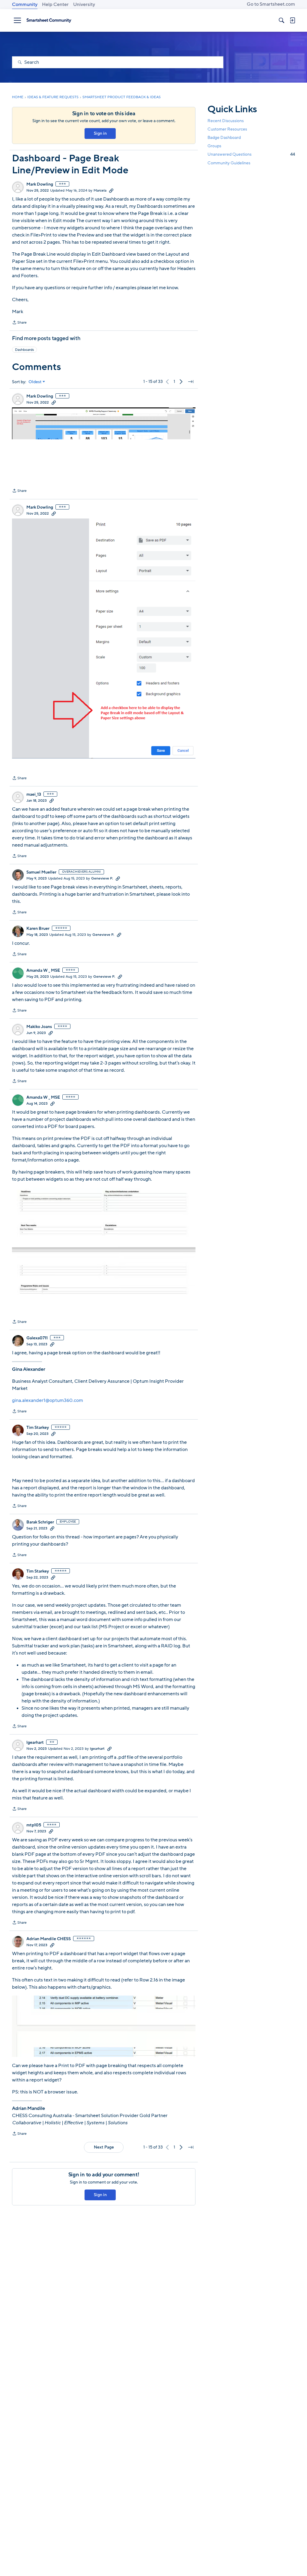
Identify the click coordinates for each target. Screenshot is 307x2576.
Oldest (35, 382)
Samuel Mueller (41, 872)
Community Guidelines (229, 163)
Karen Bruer (38, 929)
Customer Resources (227, 129)
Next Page (104, 2147)
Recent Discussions (226, 121)
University (84, 4)
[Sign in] (292, 20)
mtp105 (34, 1825)
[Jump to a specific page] (191, 382)
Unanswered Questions (251, 154)
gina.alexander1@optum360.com (48, 1400)
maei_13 (34, 795)
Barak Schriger (40, 1522)
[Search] (282, 20)
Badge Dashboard (224, 138)
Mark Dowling (40, 184)
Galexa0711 (37, 1338)
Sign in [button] (100, 133)
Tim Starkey (38, 1428)
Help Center (55, 4)
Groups (214, 146)
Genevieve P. (102, 878)
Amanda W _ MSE (43, 971)
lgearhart (35, 1743)
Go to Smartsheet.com (271, 4)
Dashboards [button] (24, 350)
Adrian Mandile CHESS (49, 1939)
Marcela (100, 190)
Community (25, 4)
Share (19, 323)
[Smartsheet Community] (49, 20)
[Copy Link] (111, 190)
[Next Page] (181, 382)
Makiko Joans (39, 1027)
